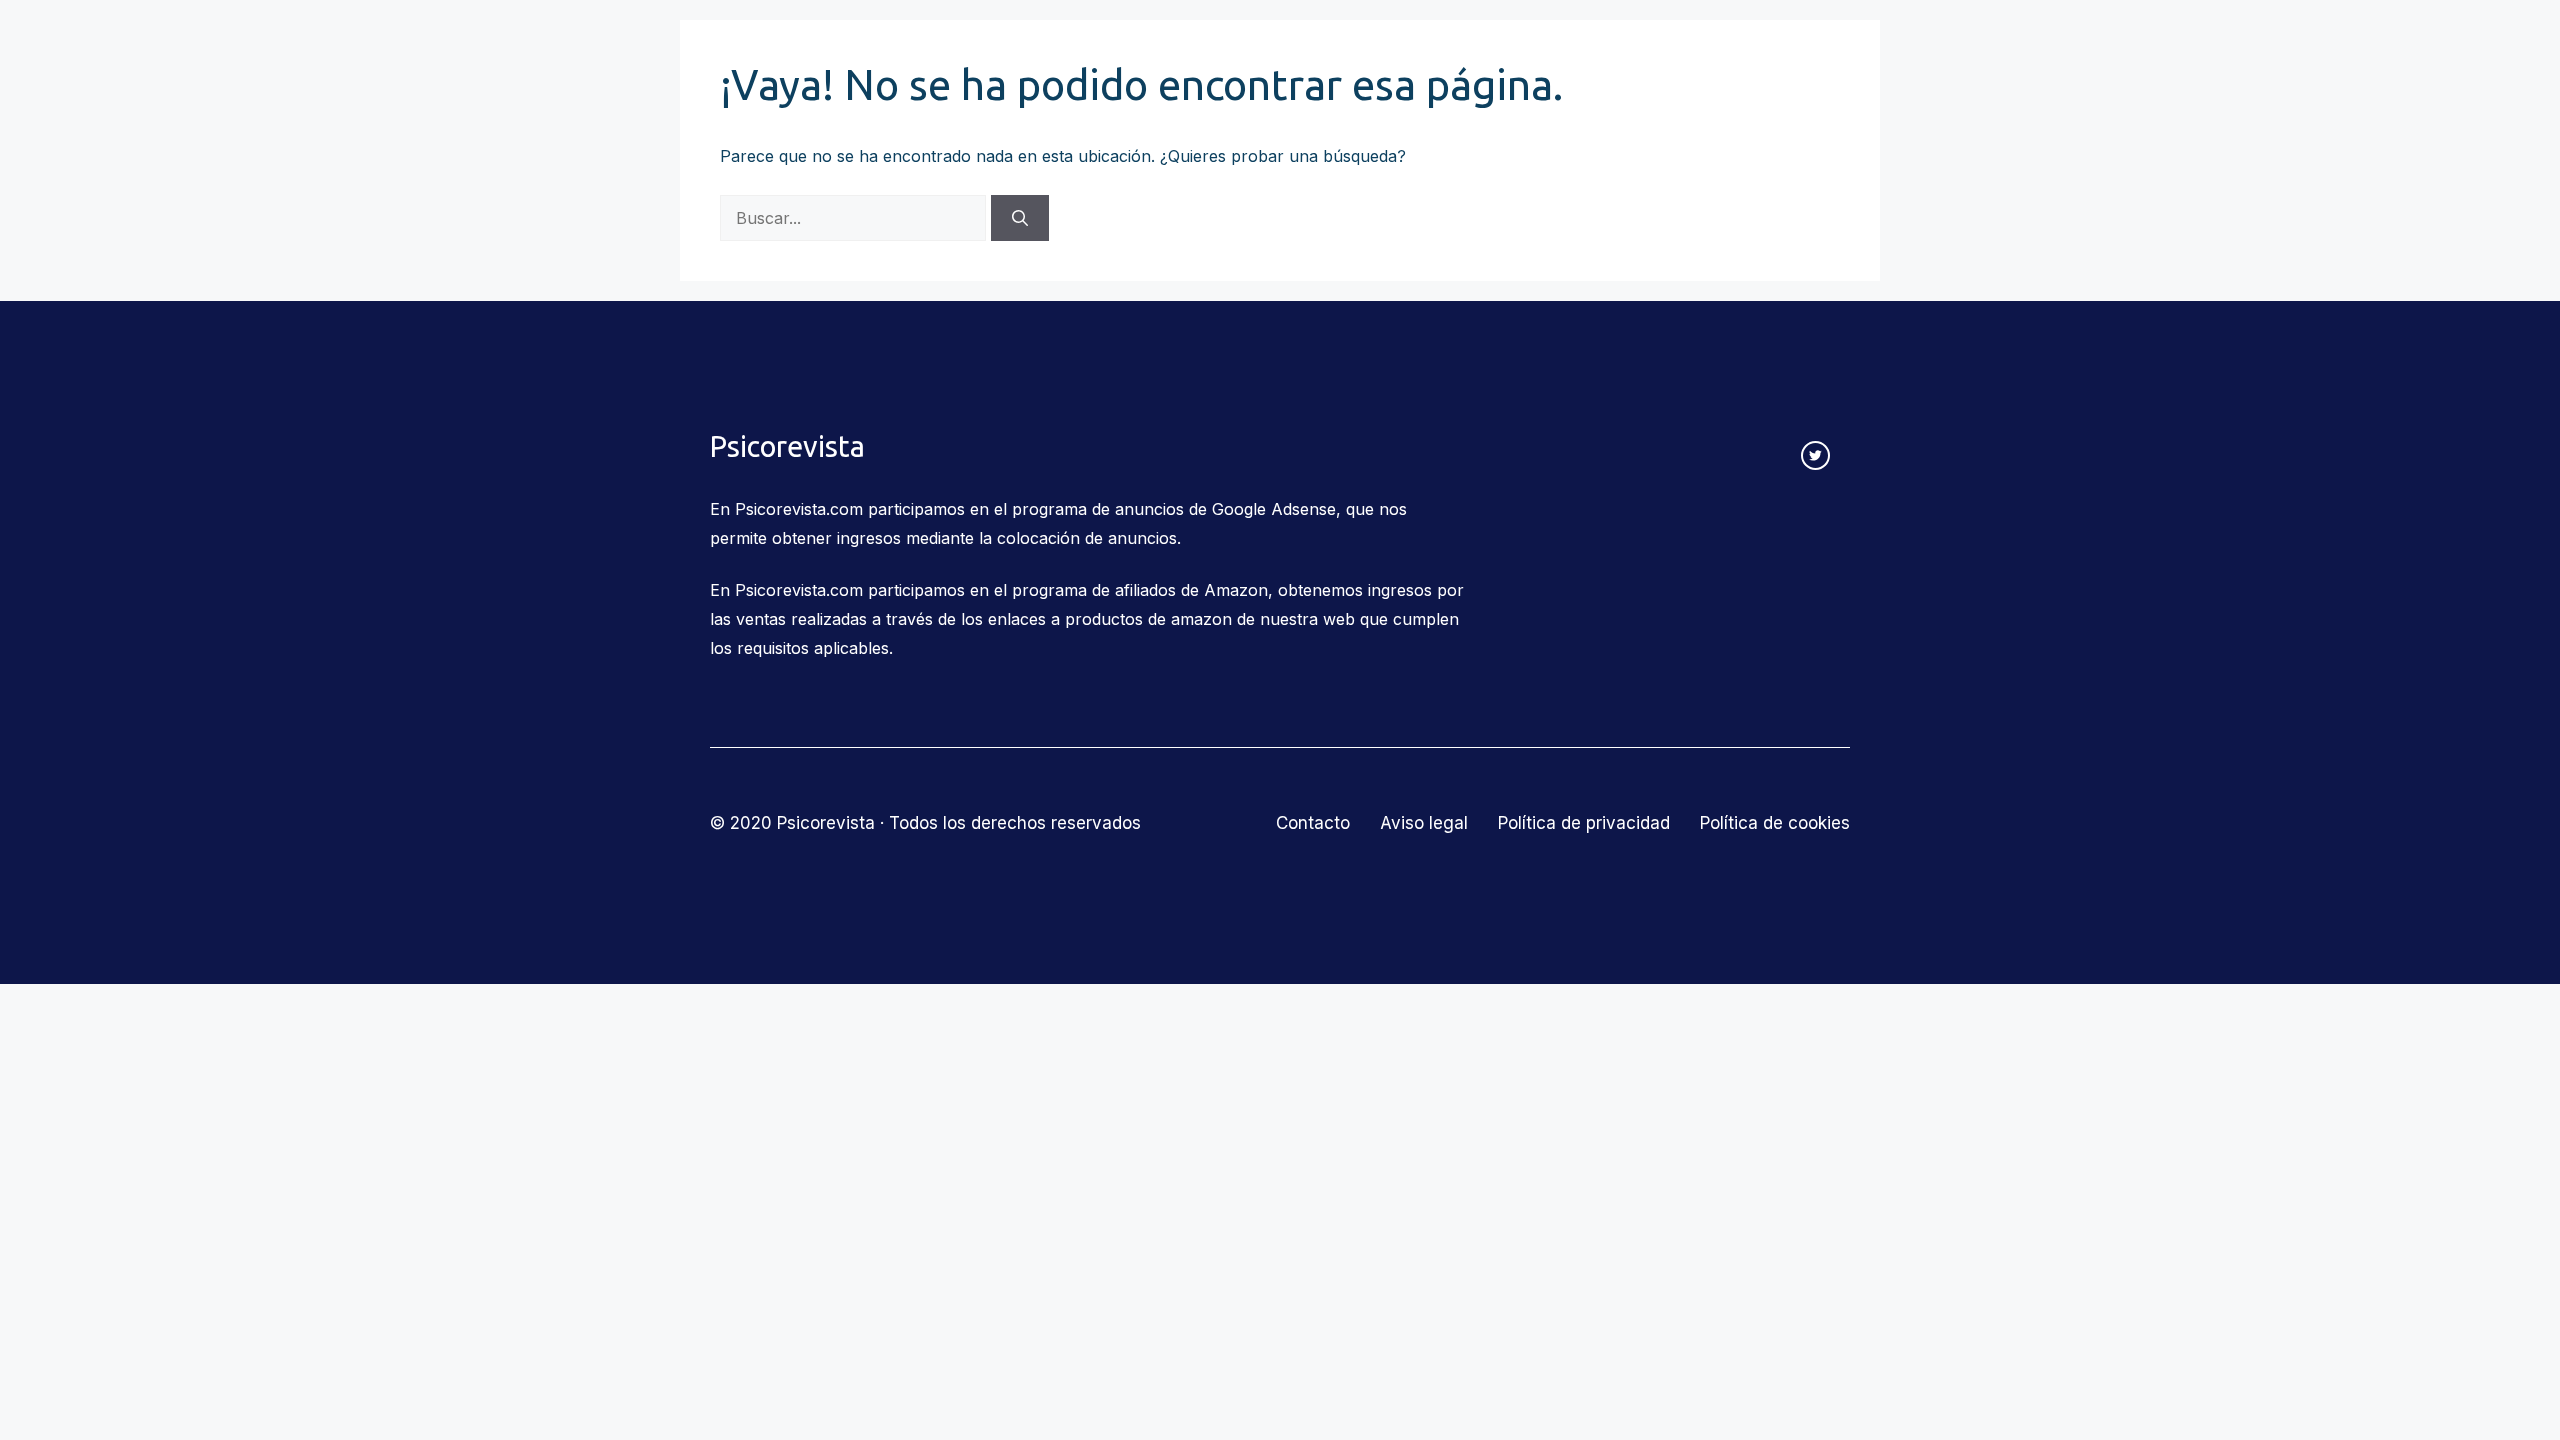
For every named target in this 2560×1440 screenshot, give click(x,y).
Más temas (1618, 51)
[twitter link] (1815, 455)
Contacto (1756, 51)
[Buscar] (1020, 218)
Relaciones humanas (1155, 51)
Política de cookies (1775, 823)
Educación (1327, 51)
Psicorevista (772, 52)
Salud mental (1471, 51)
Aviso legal (1424, 823)
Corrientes (984, 51)
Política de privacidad (1584, 823)
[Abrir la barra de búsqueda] (1837, 52)
